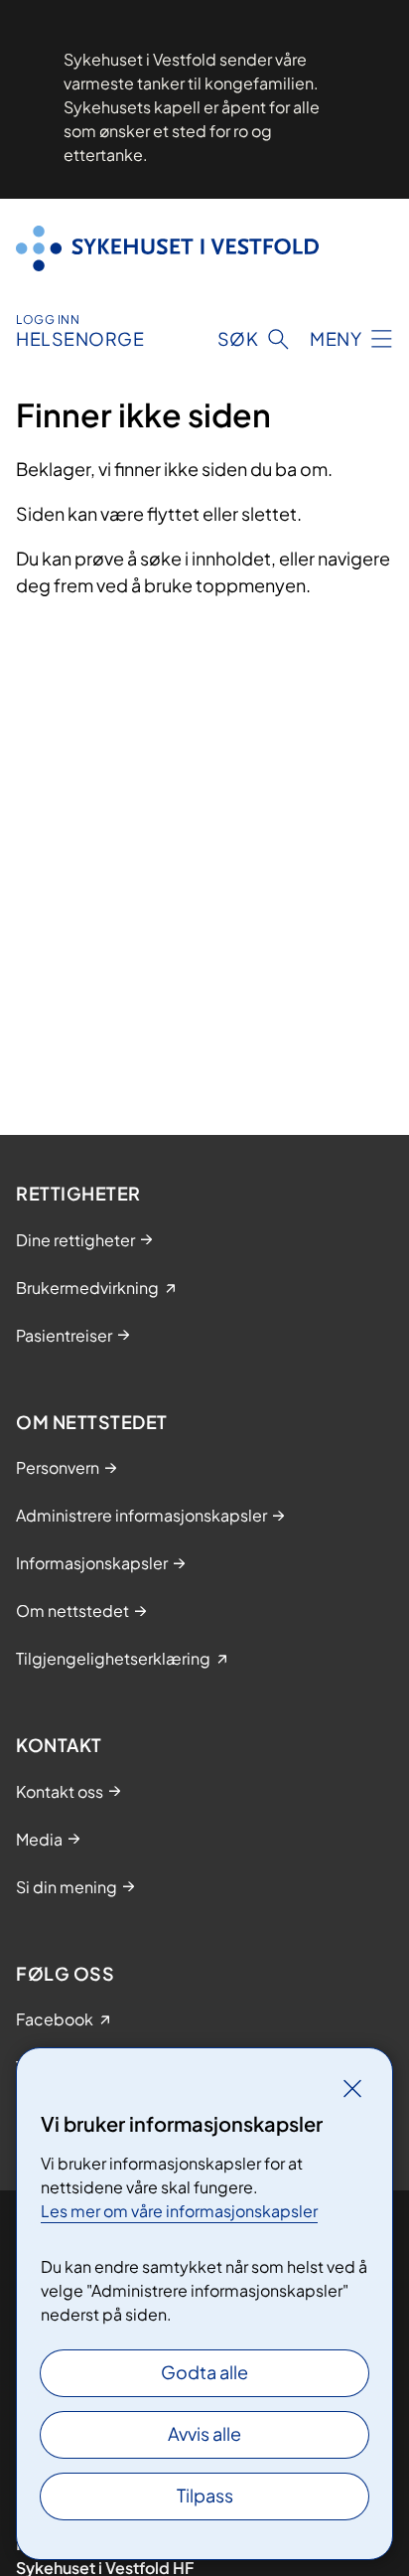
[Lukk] (352, 2088)
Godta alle (204, 2372)
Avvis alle (204, 2433)
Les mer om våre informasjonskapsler (179, 2211)
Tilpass (205, 2495)
